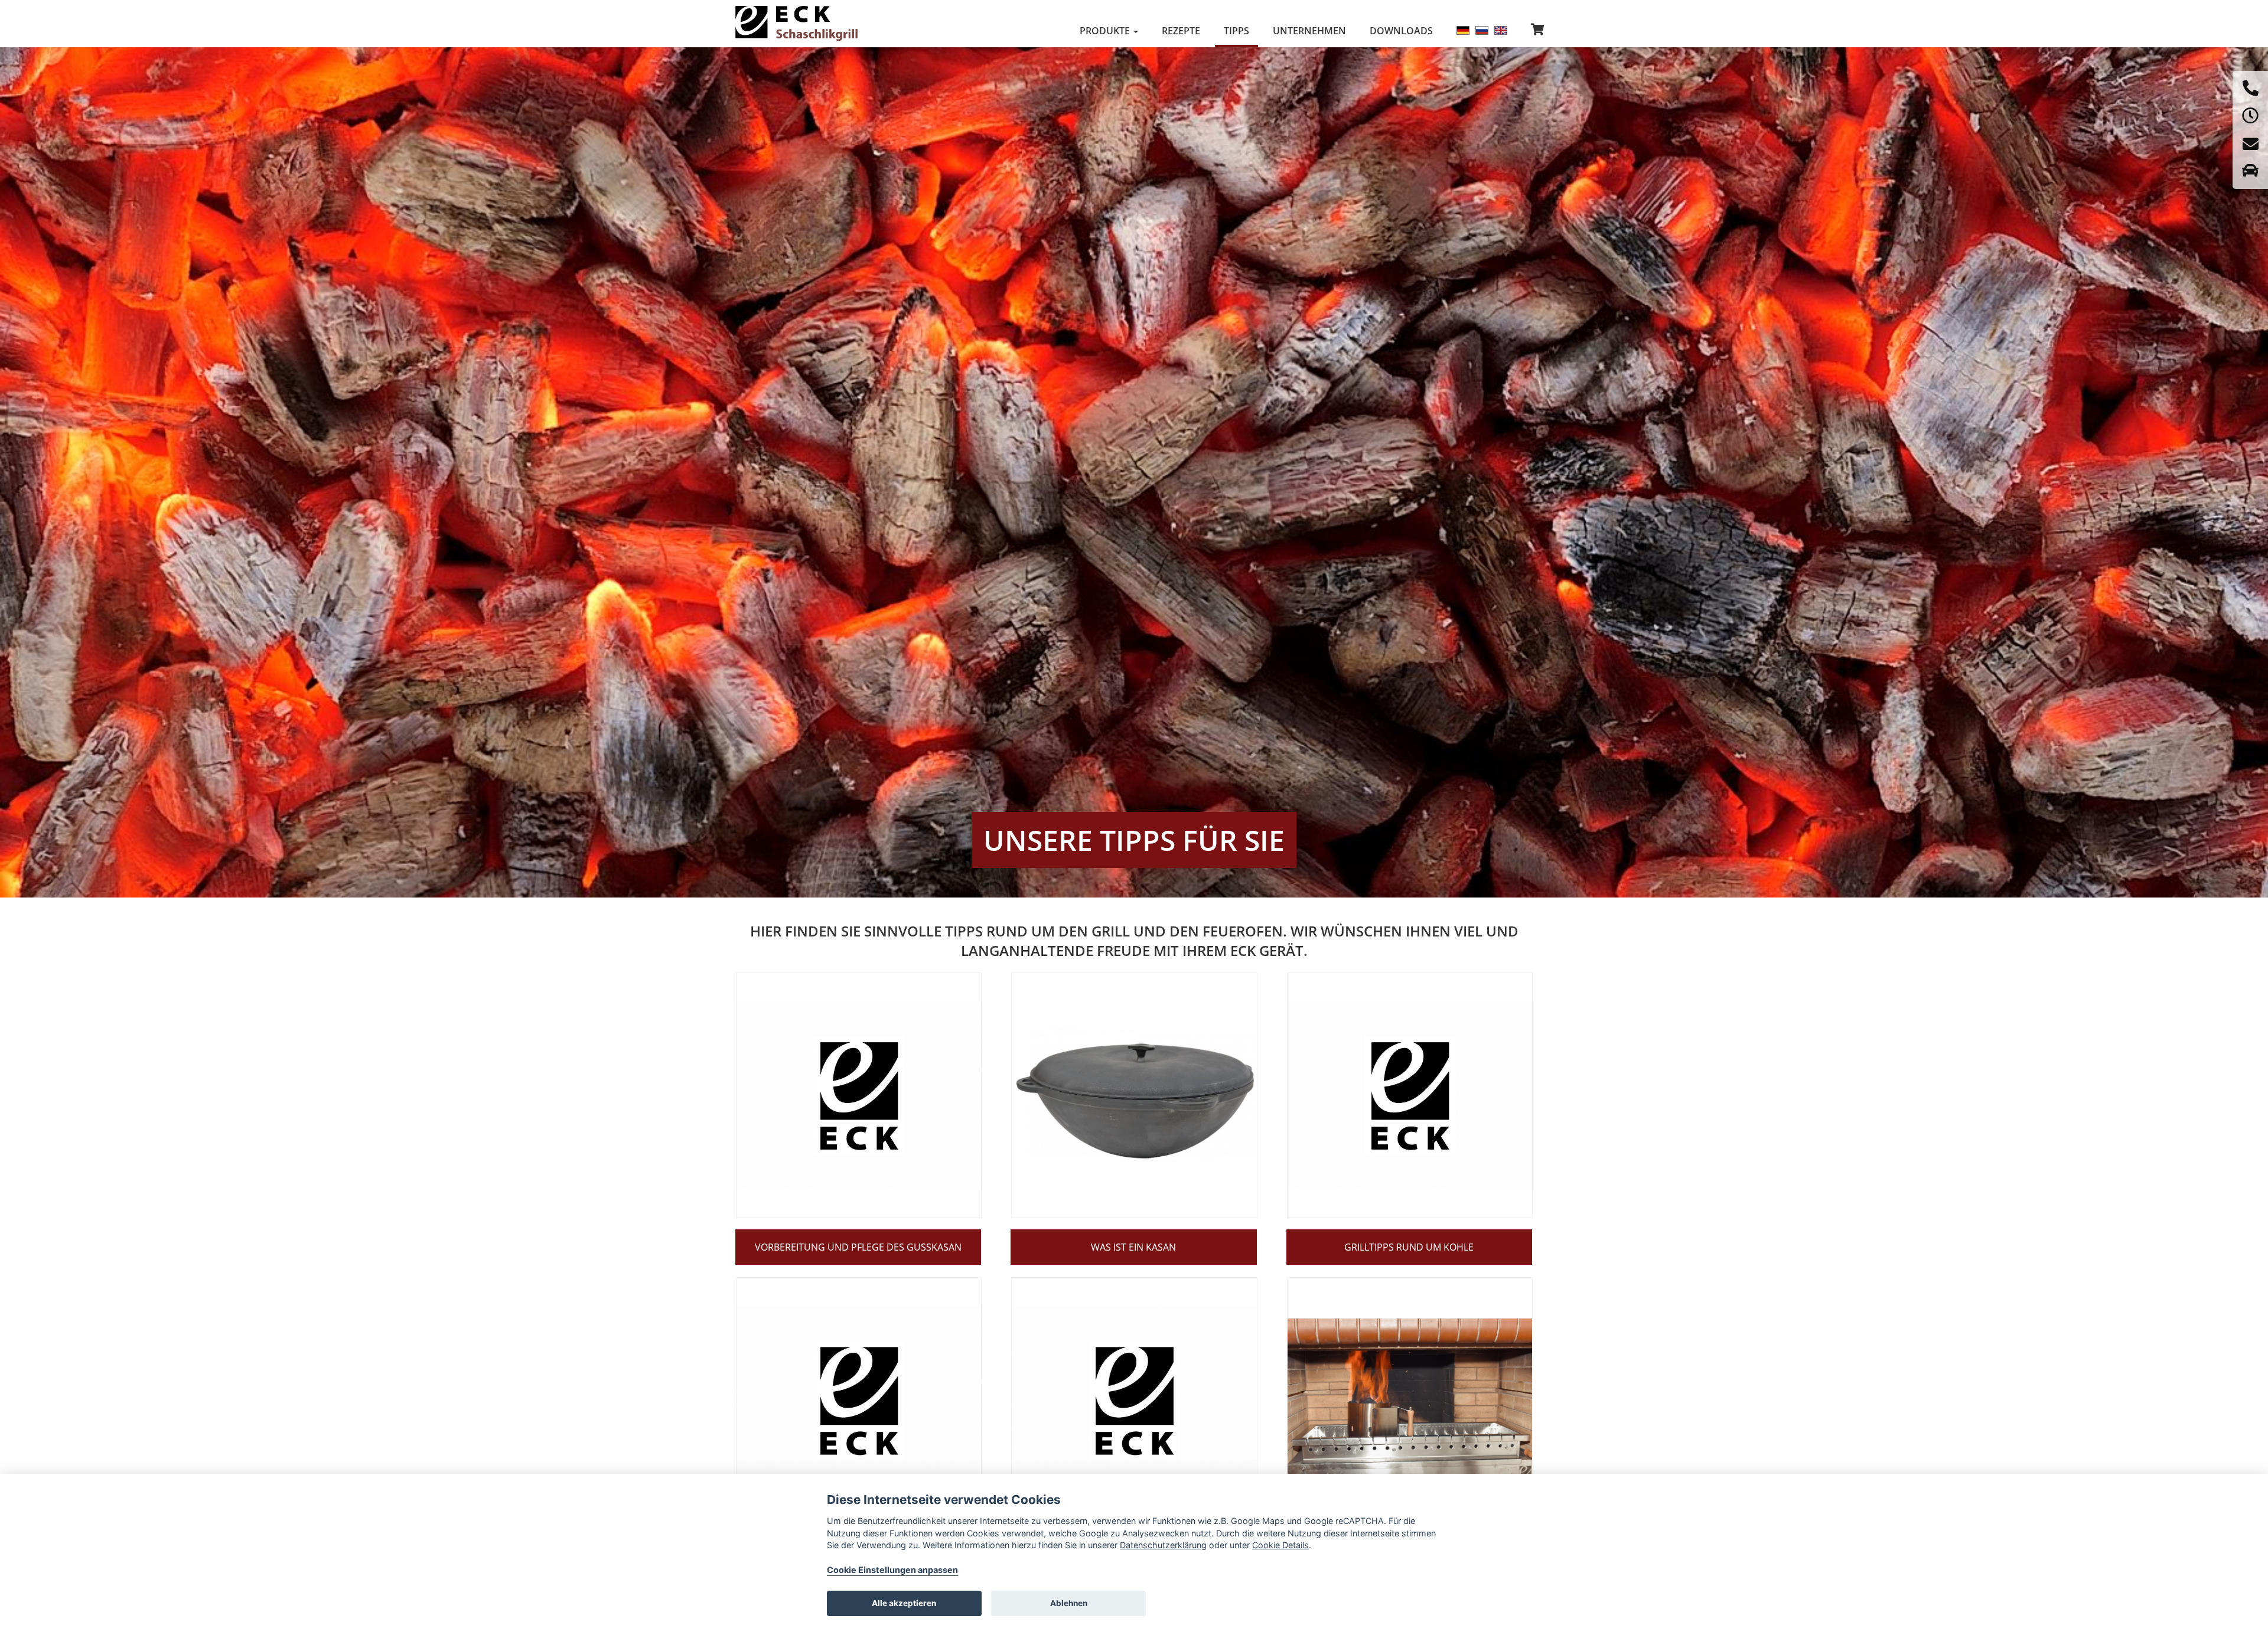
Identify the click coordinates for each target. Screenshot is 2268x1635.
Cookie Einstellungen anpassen (892, 1570)
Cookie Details (1280, 1545)
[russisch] (1482, 30)
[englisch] (1501, 30)
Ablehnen (1069, 1603)
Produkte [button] (1106, 31)
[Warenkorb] (1538, 30)
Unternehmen (1309, 31)
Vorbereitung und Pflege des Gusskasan (858, 1247)
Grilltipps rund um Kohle (1409, 1247)
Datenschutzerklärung (1163, 1545)
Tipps (1236, 31)
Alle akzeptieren (904, 1603)
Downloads (1401, 31)
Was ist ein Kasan (1133, 1247)
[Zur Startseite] (797, 24)
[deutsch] (1463, 30)
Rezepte (1181, 31)
